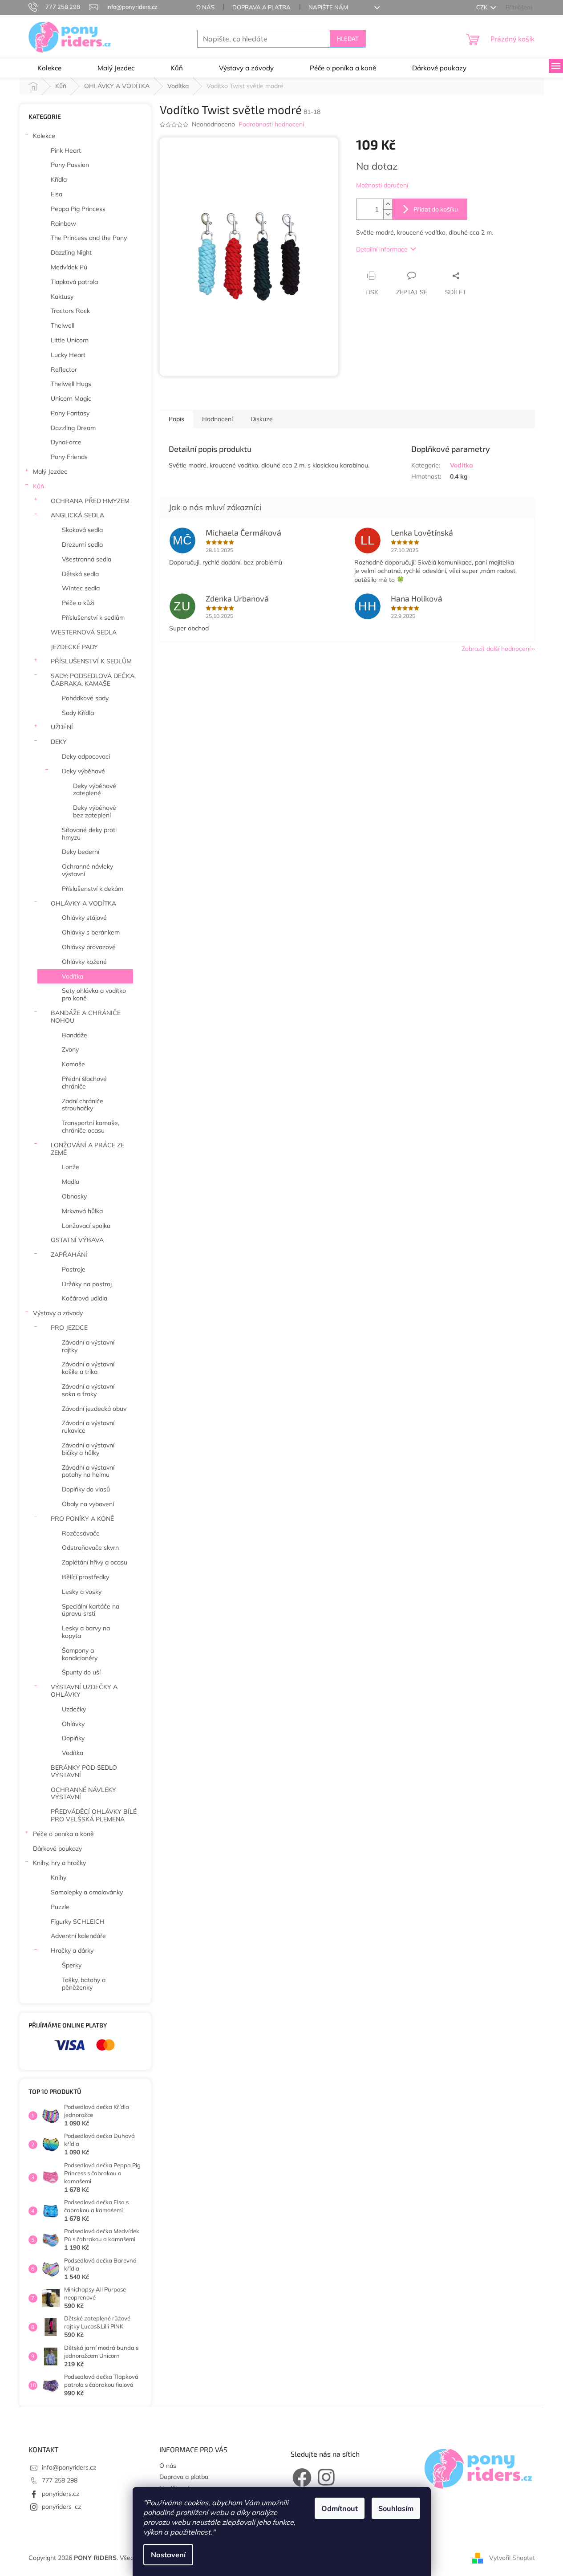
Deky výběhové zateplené (95, 790)
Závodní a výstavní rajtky (88, 1346)
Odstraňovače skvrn (90, 1548)
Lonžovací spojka (86, 1226)
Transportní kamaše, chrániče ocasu (91, 1127)
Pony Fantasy (70, 413)
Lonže (71, 1167)
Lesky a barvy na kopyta (86, 1632)
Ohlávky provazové (89, 947)
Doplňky (73, 1738)
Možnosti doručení (382, 185)
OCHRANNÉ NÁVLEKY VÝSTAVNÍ (83, 1794)
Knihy (59, 1877)
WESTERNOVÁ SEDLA (84, 632)
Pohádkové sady (85, 698)
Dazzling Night (71, 252)
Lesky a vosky (82, 1592)
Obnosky (74, 1196)
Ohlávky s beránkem (91, 932)
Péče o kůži (78, 603)
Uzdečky (74, 1709)
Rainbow (63, 223)
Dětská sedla (80, 574)
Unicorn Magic (71, 398)
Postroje (74, 1269)
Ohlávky (73, 1724)
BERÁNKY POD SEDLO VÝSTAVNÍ (84, 1771)
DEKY (59, 742)
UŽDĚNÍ (62, 727)
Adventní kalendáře (78, 1936)
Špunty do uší (81, 1672)
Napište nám (328, 7)
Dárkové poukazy (57, 1849)
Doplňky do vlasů (86, 1489)
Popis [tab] (176, 419)
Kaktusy (62, 297)
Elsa (57, 194)
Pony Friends (69, 457)
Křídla (59, 179)
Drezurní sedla (82, 544)
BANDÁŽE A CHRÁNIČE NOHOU (86, 1017)
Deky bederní (81, 852)
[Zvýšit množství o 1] (388, 204)
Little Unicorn (70, 340)
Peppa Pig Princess (78, 209)
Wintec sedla (81, 588)
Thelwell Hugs (71, 384)
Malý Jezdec (50, 471)
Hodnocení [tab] (217, 419)
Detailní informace (382, 249)
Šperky (72, 1965)
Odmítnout (340, 2508)
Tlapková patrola (74, 282)
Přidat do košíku (436, 209)
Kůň (38, 486)
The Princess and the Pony (89, 238)
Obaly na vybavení (88, 1504)
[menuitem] (49, 68)
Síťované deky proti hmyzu (89, 834)
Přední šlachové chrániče (84, 1083)
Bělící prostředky (85, 1577)
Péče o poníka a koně (63, 1834)
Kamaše (73, 1064)
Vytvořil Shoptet (512, 2557)
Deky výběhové (83, 771)
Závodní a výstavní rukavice (88, 1427)
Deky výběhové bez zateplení (95, 811)
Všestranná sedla (87, 559)
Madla (71, 1182)
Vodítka (73, 976)
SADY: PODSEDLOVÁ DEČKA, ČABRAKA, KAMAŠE (93, 680)
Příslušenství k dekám (93, 889)
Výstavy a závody (58, 1313)
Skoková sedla (82, 530)
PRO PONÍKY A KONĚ (82, 1519)
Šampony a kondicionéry (80, 1654)
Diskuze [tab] (262, 419)
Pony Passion (70, 165)
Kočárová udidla (85, 1298)
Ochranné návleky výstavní (87, 870)
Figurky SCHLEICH (78, 1922)
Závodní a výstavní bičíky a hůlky (88, 1449)
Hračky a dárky (72, 1950)
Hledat (348, 39)
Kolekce (44, 136)
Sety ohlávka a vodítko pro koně (94, 994)
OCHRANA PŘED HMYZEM (90, 501)
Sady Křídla (78, 713)
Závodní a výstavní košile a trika (88, 1368)
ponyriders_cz (61, 2507)
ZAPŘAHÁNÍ (69, 1255)
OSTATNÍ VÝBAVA (77, 1240)
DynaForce (66, 442)
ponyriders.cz (61, 2494)
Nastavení (168, 2555)
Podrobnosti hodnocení (271, 124)
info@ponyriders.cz (69, 2467)
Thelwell (63, 325)
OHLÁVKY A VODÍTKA (83, 903)
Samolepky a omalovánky (87, 1892)
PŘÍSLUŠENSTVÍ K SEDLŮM (91, 661)
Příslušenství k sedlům (93, 618)
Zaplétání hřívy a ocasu (95, 1562)
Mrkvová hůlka (82, 1211)
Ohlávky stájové (84, 918)
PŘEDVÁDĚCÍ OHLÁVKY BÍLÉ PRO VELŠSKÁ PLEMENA (94, 1815)
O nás (205, 7)
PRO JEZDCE (69, 1328)
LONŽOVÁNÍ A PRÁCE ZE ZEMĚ (87, 1149)
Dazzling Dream (73, 428)
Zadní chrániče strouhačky (83, 1105)
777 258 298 (60, 2480)
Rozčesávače (81, 1533)
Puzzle (60, 1907)
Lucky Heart (68, 355)
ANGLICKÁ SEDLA (77, 515)
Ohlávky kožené (84, 962)
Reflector (64, 370)
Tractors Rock (70, 311)
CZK (482, 7)
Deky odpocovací (86, 756)
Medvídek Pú (69, 267)
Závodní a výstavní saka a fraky (88, 1390)
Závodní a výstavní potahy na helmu (88, 1471)
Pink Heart (66, 150)
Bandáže (75, 1035)
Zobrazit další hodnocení (496, 649)
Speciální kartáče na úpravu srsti (91, 1610)
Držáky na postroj (87, 1284)
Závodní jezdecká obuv (94, 1409)
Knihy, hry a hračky (59, 1863)
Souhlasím (396, 2508)
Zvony (70, 1049)
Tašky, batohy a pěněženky (84, 1984)
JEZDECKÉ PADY (74, 647)
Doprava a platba (261, 7)
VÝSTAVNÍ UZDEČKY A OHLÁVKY (84, 1691)
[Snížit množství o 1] (388, 214)
